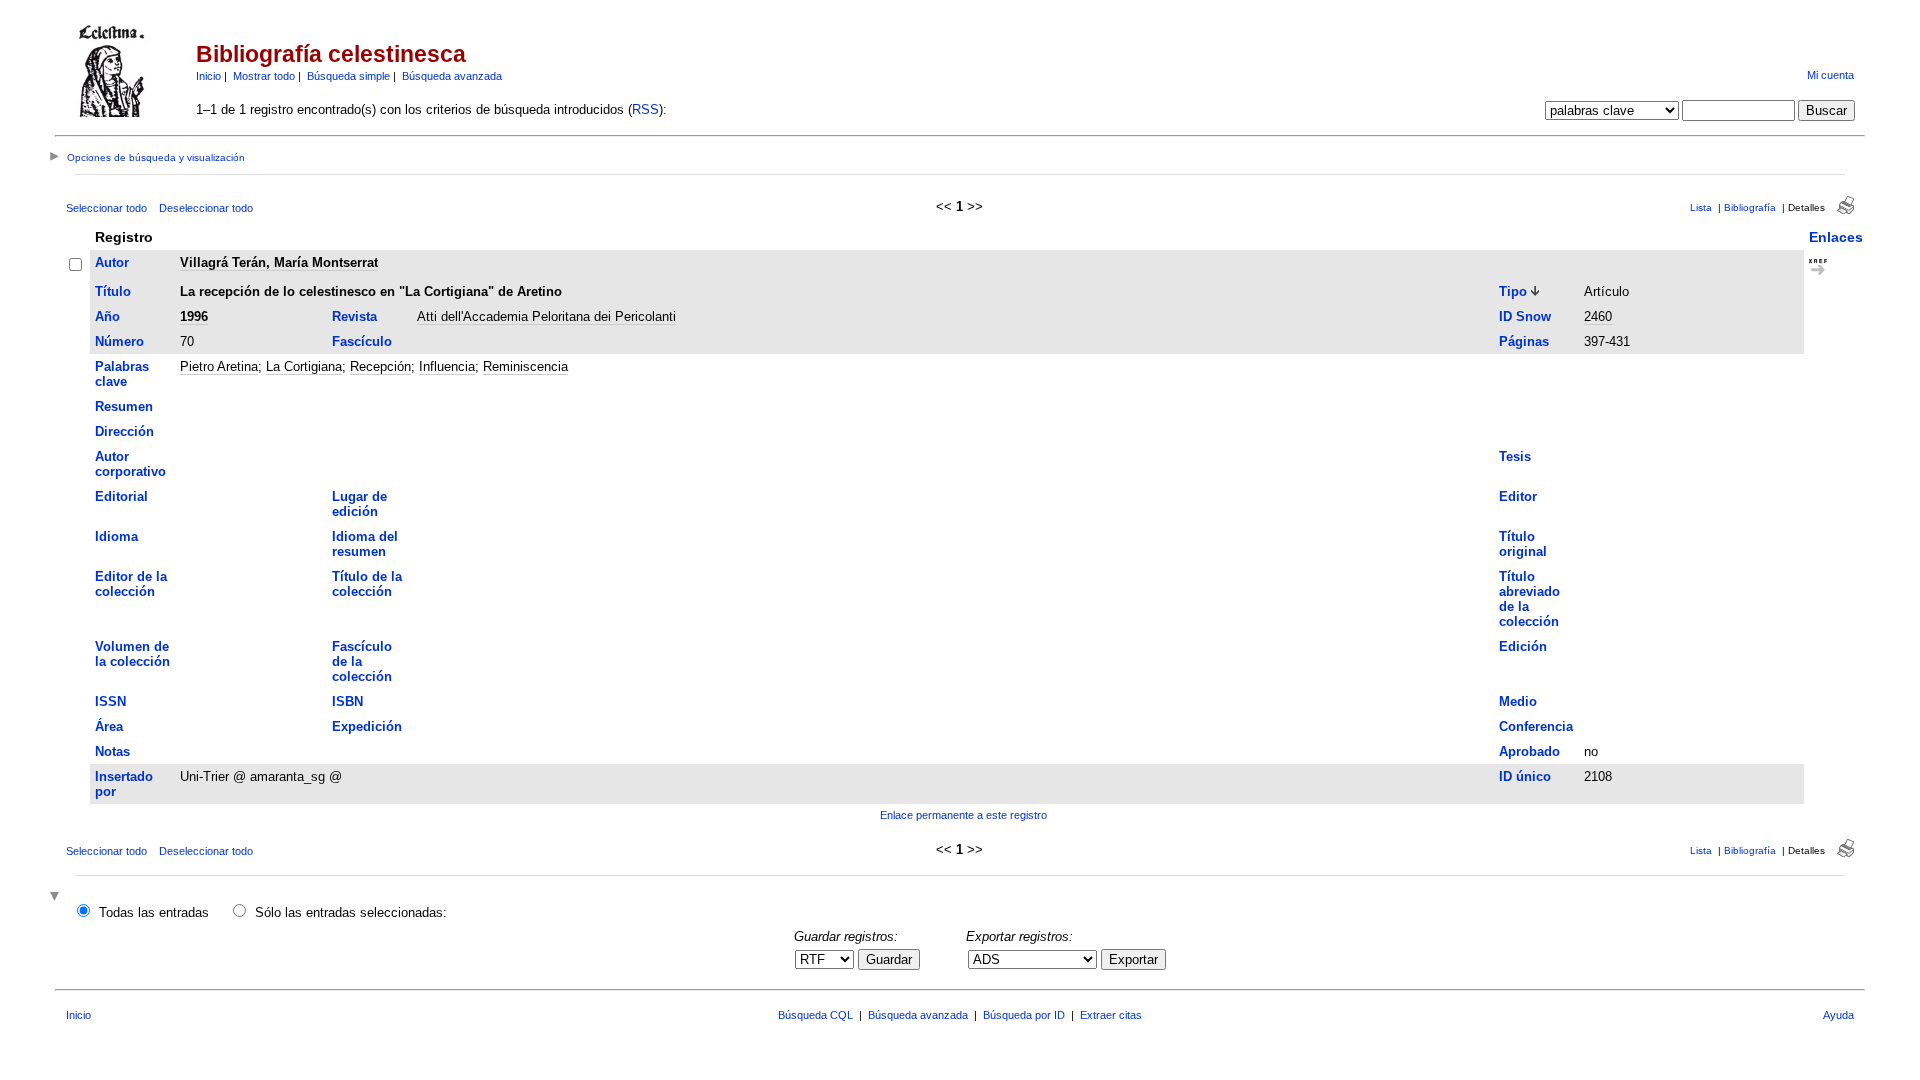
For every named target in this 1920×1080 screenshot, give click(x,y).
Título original (1523, 544)
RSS (645, 109)
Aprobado (1529, 751)
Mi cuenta (1830, 75)
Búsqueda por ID (1024, 1015)
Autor (112, 262)
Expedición (367, 726)
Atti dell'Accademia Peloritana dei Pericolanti (546, 316)
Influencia (447, 366)
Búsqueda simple (348, 76)
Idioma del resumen (365, 544)
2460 (1598, 316)
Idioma (116, 536)
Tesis (1515, 456)
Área (109, 726)
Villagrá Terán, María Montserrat (279, 262)
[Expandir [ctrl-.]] (57, 897)
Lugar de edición (359, 504)
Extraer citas (1111, 1015)
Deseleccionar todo (206, 208)
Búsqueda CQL (815, 1015)
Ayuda (1838, 1015)
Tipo (1513, 291)
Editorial (121, 496)
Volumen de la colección (132, 654)
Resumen (124, 406)
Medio (1518, 701)
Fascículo (362, 341)
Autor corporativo (130, 464)
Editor (1518, 496)
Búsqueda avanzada (452, 76)
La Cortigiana (304, 366)
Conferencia (1536, 726)
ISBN (347, 701)
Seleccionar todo (106, 208)
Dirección (124, 431)
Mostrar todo (264, 76)
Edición (1523, 646)
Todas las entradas (154, 912)
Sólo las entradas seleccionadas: (351, 912)
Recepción (380, 366)
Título (113, 291)
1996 (194, 316)
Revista (354, 316)
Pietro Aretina (219, 366)
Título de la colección (367, 584)
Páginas (1524, 341)
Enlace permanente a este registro (963, 815)
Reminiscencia (525, 366)
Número (119, 341)
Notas (112, 751)
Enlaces (1836, 237)
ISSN (110, 701)
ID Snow (1525, 316)
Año (107, 316)
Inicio (208, 76)
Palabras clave (122, 374)
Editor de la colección (131, 584)
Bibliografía (1750, 207)
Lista (1701, 207)
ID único (1525, 776)
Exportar (1133, 959)
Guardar (889, 959)
